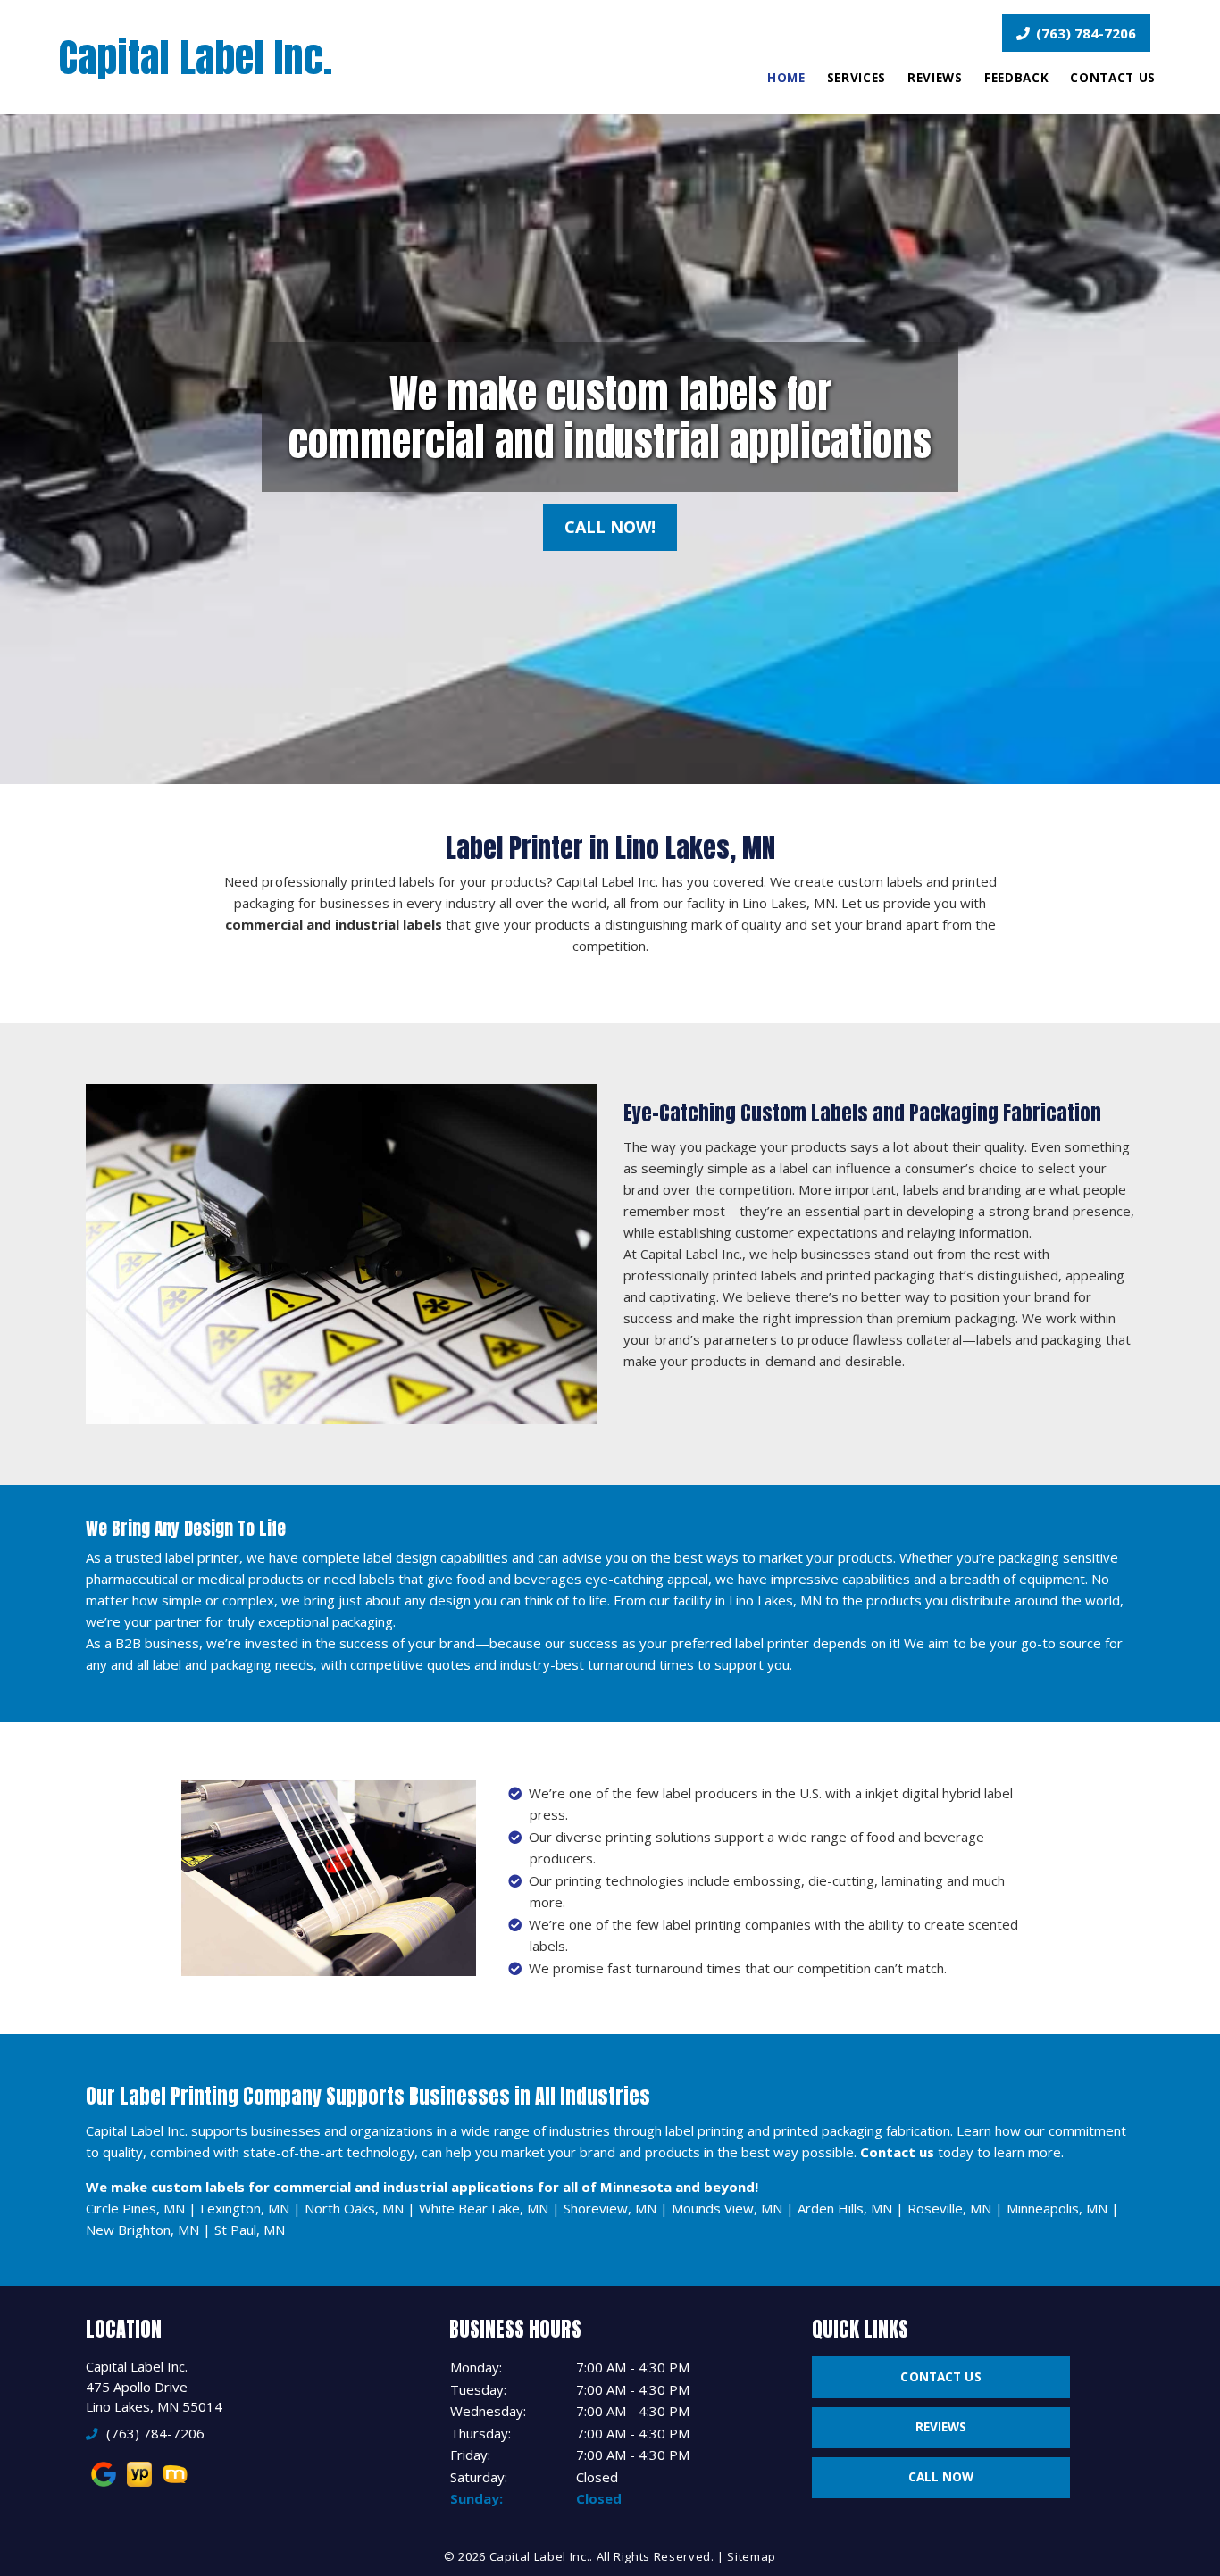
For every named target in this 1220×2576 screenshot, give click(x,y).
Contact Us (1113, 78)
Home (786, 78)
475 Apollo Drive (137, 2387)
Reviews (935, 78)
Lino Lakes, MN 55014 (154, 2406)
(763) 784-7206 (1084, 33)
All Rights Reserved (654, 2556)
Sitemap (752, 2556)
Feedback (1016, 78)
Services (857, 78)
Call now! (610, 527)
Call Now (941, 2477)
